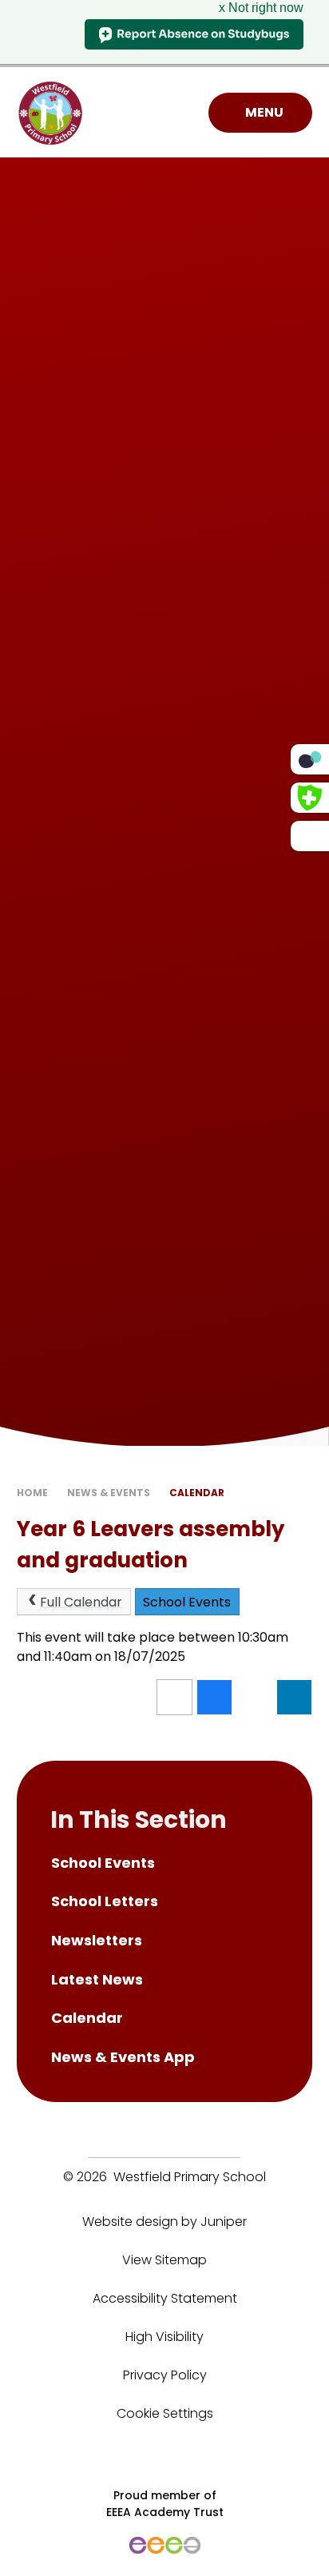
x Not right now (261, 8)
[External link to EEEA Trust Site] (165, 2545)
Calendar (197, 1493)
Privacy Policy (165, 2375)
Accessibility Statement (165, 2298)
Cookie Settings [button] (165, 2413)
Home (32, 1493)
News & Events (109, 1493)
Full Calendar (81, 1602)
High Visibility (164, 2337)
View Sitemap (164, 2260)
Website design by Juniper (164, 2222)
